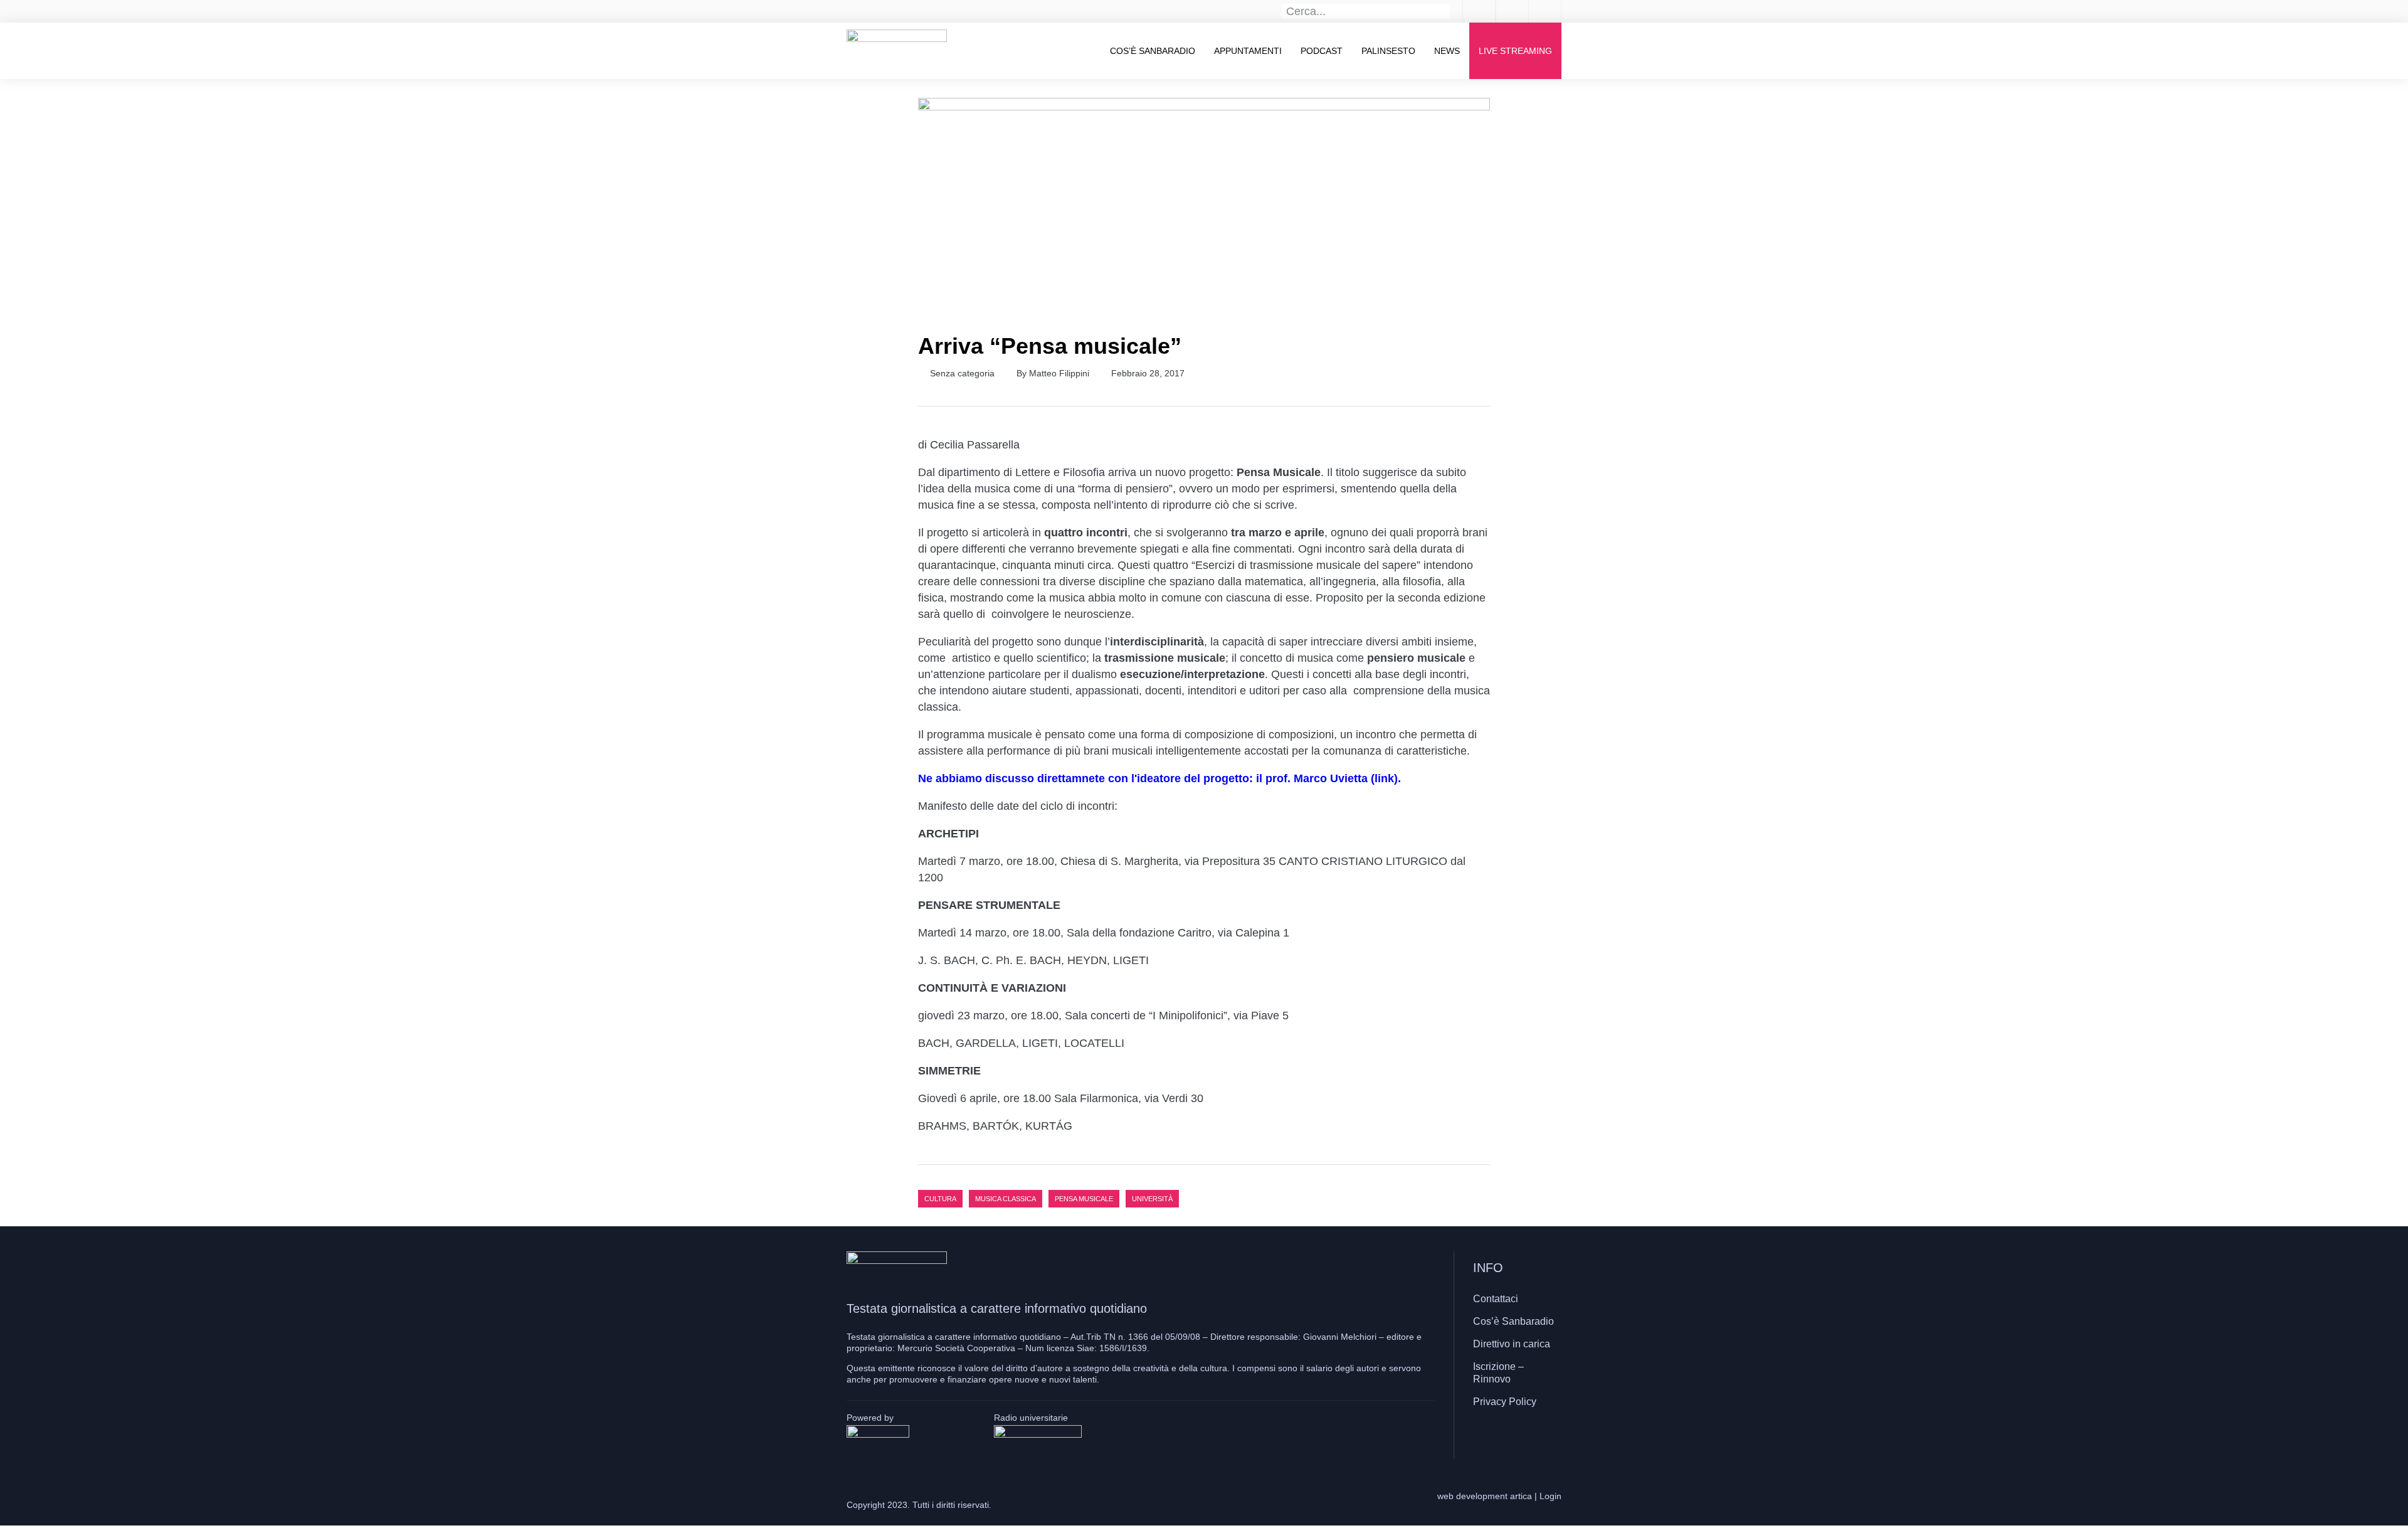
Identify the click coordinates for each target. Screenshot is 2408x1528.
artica (1521, 1496)
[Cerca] (1443, 11)
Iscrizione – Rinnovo (1498, 1373)
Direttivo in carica (1512, 1344)
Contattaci (1496, 1299)
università (1152, 1199)
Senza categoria (962, 373)
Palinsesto (1388, 51)
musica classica (1006, 1199)
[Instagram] (1514, 1438)
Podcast (1322, 51)
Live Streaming (1515, 51)
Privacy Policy (1505, 1402)
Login (1550, 1496)
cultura (940, 1199)
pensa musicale (1084, 1199)
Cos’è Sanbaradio (1153, 51)
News (1447, 51)
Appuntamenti (1248, 51)
